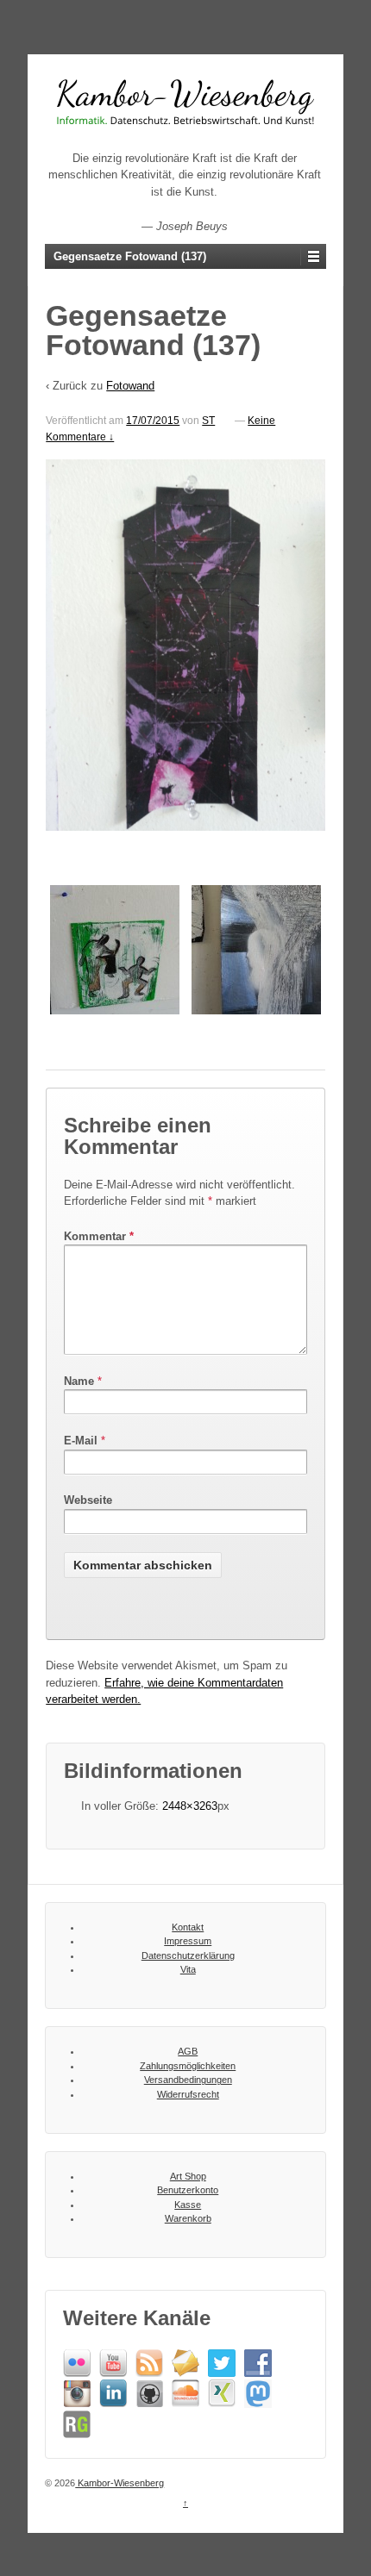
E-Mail (81, 1441)
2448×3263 (190, 1806)
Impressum (188, 1941)
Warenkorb (188, 2218)
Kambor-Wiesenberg (119, 2483)
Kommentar (99, 1236)
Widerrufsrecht (188, 2094)
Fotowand (130, 386)
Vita (188, 1969)
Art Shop (188, 2176)
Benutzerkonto (188, 2190)
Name (79, 1381)
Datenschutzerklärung (188, 1955)
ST (208, 421)
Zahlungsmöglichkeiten (188, 2066)
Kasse (188, 2205)
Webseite (88, 1500)
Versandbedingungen (188, 2080)
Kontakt (188, 1927)
